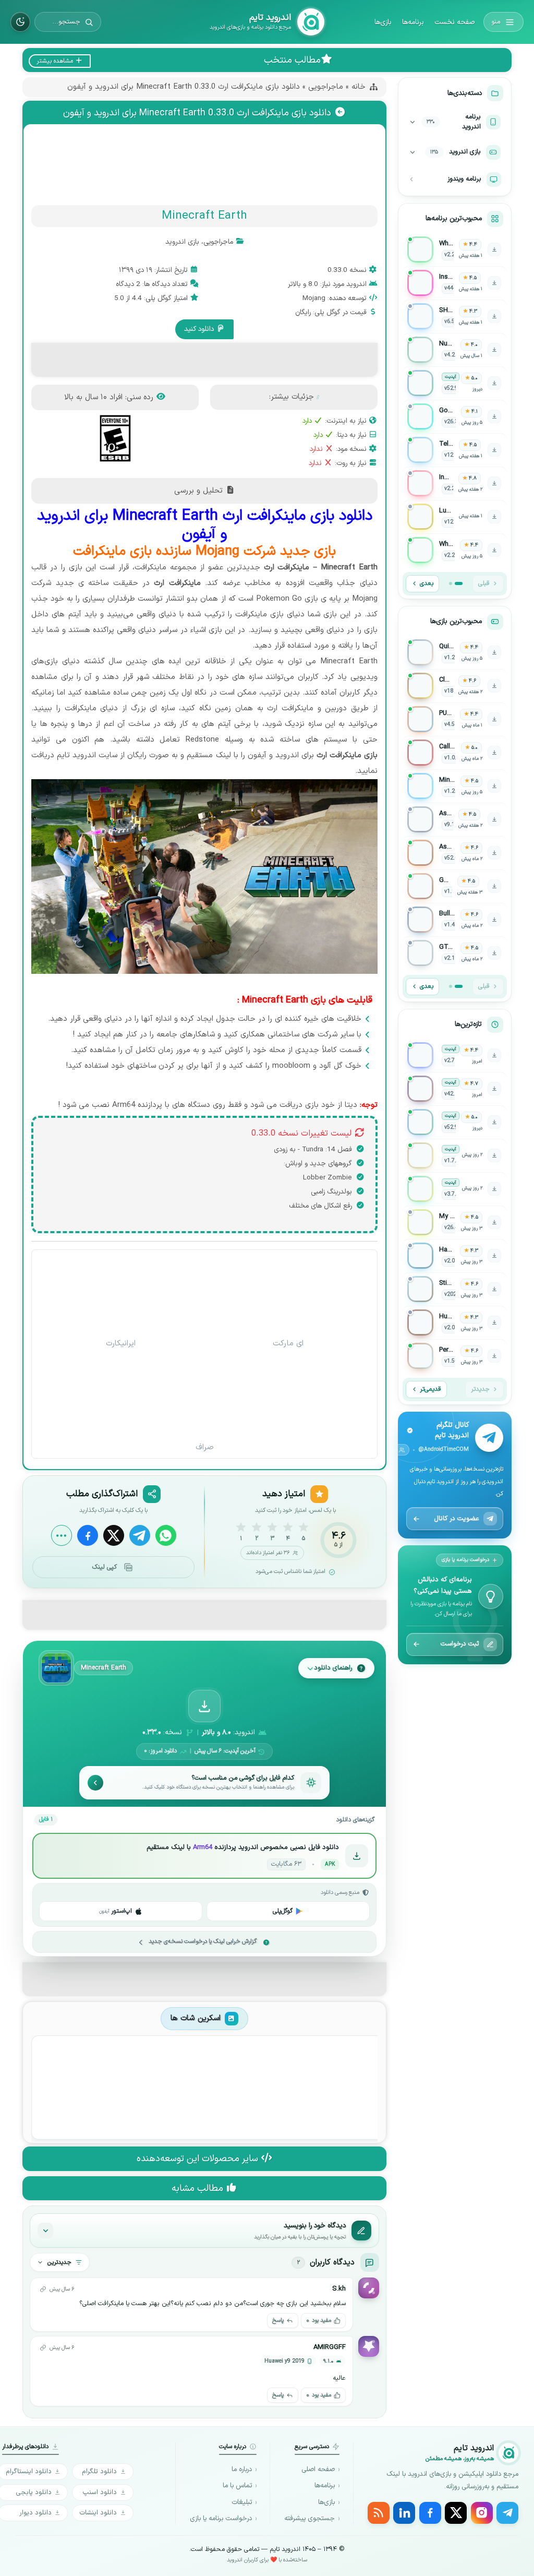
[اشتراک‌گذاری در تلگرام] (140, 1535)
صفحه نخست (454, 22)
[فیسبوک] (430, 2513)
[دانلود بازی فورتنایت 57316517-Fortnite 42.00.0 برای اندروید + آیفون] (455, 1089)
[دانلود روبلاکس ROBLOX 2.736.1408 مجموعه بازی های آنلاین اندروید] (455, 1055)
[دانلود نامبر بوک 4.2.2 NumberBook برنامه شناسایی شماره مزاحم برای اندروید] (455, 350)
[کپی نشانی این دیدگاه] (43, 2289)
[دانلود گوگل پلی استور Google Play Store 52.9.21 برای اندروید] (455, 383)
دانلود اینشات (98, 2513)
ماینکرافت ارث (177, 583)
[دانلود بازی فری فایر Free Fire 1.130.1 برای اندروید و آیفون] (455, 886)
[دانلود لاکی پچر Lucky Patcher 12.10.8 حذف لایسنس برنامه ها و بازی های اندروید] (455, 517)
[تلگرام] (507, 2513)
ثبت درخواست (460, 1644)
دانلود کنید (200, 329)
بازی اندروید (182, 242)
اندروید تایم (76, 755)
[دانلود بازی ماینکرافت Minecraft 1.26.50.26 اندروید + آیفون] (455, 786)
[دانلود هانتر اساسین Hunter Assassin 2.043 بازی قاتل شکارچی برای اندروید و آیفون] (455, 1322)
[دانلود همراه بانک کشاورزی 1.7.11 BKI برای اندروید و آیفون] (455, 1155)
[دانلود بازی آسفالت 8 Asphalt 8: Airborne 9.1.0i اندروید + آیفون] (455, 819)
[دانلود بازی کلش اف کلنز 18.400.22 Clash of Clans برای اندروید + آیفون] (455, 686)
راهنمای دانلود (333, 1668)
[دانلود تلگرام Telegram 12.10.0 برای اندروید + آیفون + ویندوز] (455, 450)
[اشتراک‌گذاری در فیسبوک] (88, 1535)
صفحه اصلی (318, 2470)
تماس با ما (237, 2486)
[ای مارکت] (288, 1293)
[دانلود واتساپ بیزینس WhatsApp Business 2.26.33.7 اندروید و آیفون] (455, 550)
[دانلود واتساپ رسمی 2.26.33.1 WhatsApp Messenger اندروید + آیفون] (455, 249)
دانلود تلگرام (99, 2471)
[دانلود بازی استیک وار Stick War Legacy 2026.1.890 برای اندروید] (455, 1289)
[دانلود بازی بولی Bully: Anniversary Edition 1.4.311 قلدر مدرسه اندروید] (455, 920)
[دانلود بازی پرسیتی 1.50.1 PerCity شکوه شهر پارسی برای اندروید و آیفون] (455, 1356)
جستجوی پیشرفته (310, 2519)
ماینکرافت (81, 708)
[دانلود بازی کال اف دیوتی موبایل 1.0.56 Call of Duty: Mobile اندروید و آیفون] (455, 753)
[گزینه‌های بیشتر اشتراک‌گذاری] (62, 1535)
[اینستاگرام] (482, 2513)
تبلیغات (242, 2502)
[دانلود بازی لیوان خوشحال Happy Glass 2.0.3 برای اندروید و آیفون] (455, 1256)
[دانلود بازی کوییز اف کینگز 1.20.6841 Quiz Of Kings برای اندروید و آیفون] (455, 652)
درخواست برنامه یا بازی (221, 2519)
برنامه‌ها (413, 22)
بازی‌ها (383, 22)
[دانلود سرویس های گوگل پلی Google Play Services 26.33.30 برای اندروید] (455, 416)
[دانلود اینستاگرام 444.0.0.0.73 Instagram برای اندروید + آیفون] (455, 283)
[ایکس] (456, 2513)
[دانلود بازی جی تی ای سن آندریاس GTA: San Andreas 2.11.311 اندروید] (455, 953)
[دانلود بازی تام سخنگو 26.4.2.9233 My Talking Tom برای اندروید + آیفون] (455, 1222)
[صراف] (205, 1398)
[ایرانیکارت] (121, 1293)
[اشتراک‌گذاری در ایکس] (114, 1535)
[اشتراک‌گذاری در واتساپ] (166, 1535)
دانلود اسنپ (100, 2492)
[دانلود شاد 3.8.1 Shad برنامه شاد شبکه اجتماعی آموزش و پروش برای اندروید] (455, 1189)
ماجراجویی (326, 87)
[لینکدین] (404, 2513)
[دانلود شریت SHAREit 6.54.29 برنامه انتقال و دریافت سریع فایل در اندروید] (455, 316)
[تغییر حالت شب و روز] (20, 22)
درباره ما (242, 2470)
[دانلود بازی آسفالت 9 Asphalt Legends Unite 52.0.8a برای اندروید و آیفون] (455, 853)
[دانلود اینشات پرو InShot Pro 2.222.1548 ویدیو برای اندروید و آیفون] (455, 483)
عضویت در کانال (457, 1518)
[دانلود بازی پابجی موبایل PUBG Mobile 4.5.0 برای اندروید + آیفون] (455, 719)
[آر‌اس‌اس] (379, 2513)
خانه (359, 87)
